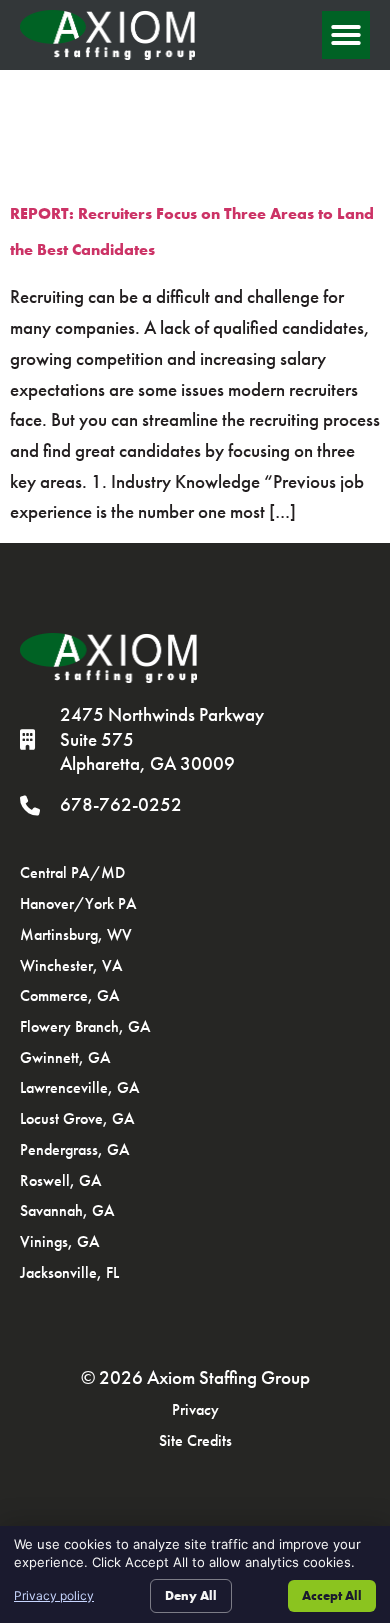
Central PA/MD (72, 872)
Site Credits (195, 1440)
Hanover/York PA (78, 903)
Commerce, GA (70, 995)
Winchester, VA (71, 965)
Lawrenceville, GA (80, 1087)
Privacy (195, 1409)
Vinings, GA (60, 1241)
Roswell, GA (61, 1180)
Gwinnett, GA (65, 1057)
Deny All (191, 1595)
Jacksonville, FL (69, 1272)
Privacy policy (54, 1595)
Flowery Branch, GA (85, 1026)
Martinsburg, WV (76, 934)
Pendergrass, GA (75, 1149)
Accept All (332, 1595)
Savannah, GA (67, 1210)
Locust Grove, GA (77, 1118)
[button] (346, 35)
